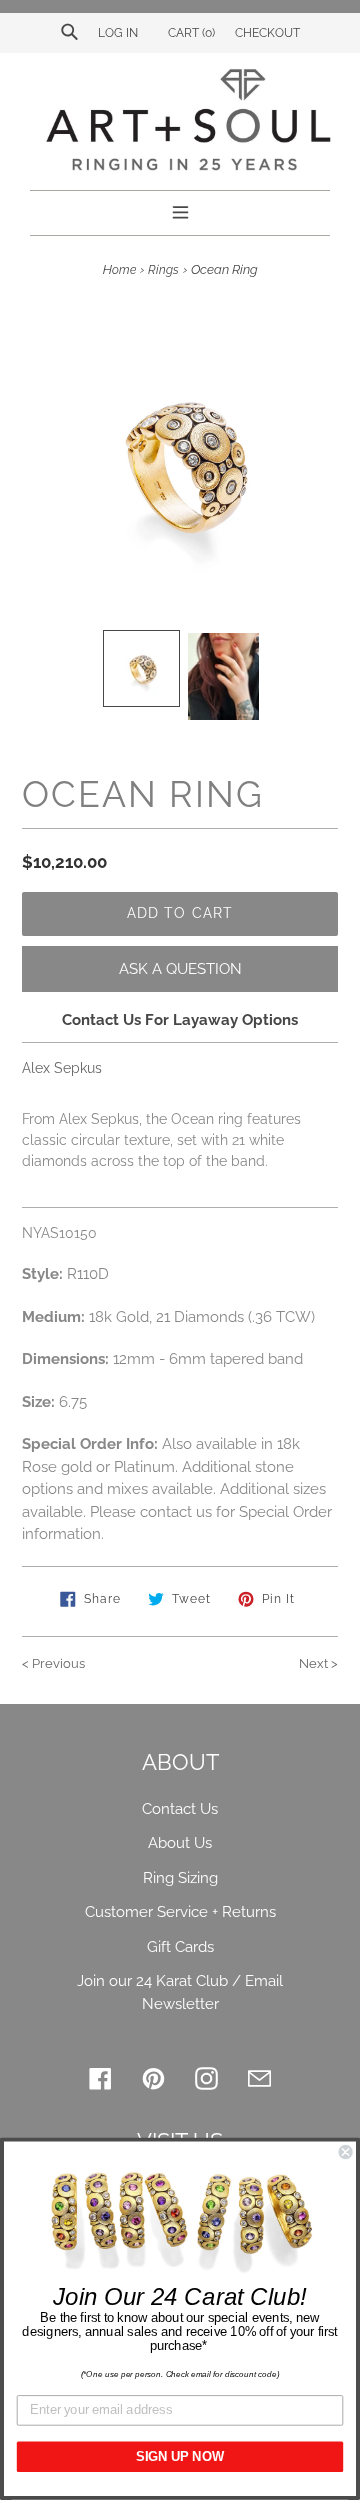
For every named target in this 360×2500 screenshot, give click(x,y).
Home (119, 270)
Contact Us (180, 1809)
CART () (190, 33)
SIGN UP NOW (179, 2457)
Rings (163, 270)
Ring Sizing (180, 1878)
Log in (118, 33)
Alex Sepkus (62, 1068)
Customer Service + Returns (180, 1912)
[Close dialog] (346, 2152)
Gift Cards (180, 1947)
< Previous (53, 1663)
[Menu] (180, 210)
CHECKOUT (267, 33)
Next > (318, 1663)
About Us (180, 1843)
